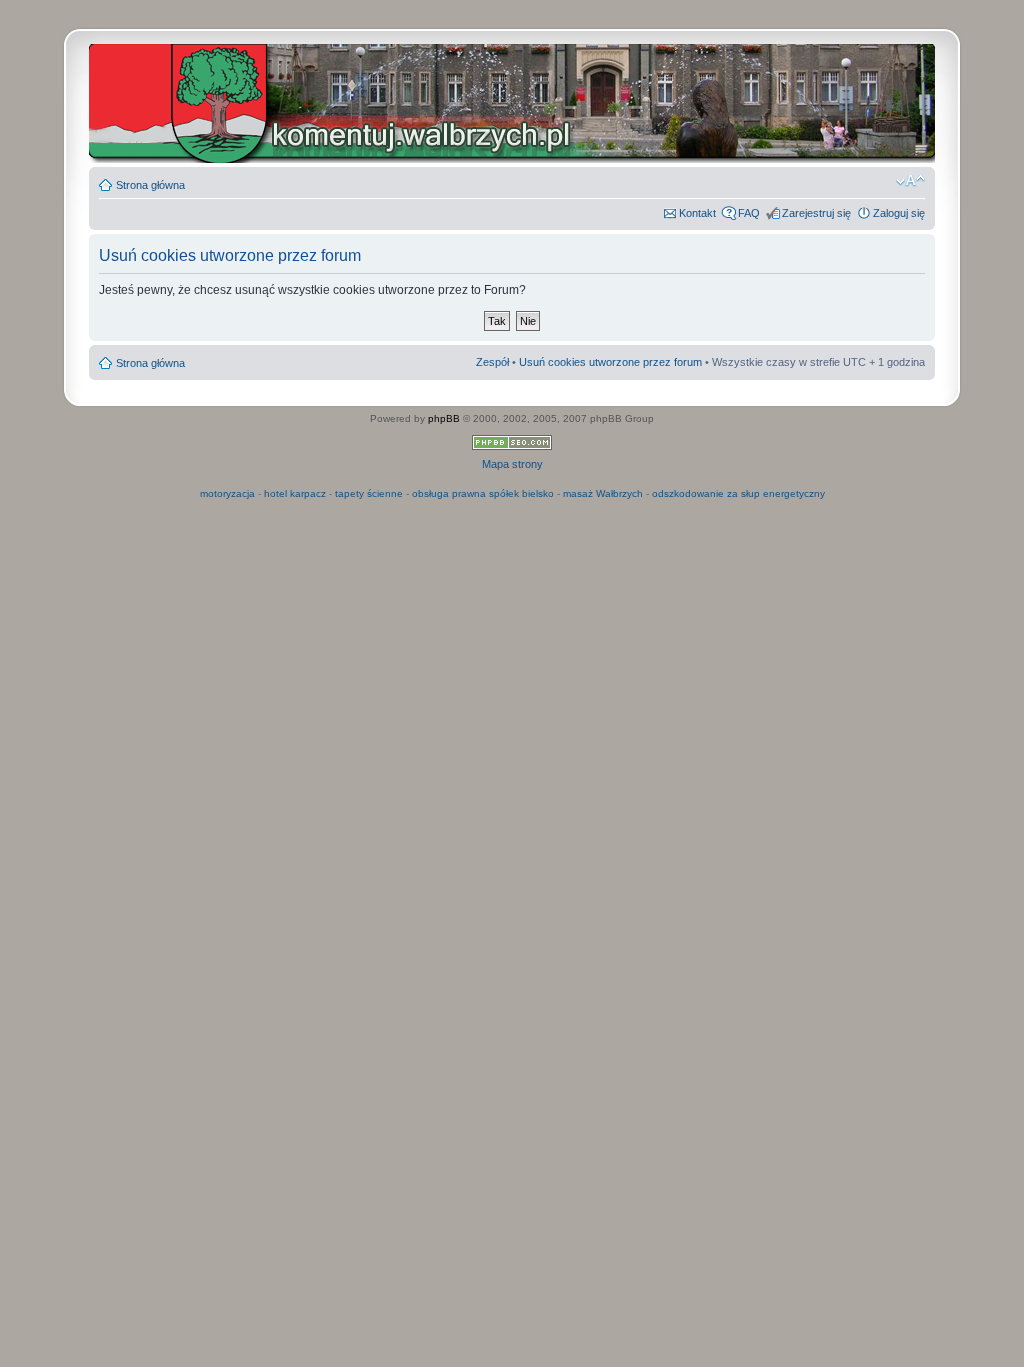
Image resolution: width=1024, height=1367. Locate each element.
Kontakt (697, 213)
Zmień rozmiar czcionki (910, 181)
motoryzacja (227, 493)
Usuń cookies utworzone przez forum (610, 362)
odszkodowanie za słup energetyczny (738, 493)
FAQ (749, 213)
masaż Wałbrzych (603, 493)
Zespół (492, 362)
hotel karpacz (295, 493)
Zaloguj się (899, 213)
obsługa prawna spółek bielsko (483, 493)
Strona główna (150, 185)
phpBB (444, 418)
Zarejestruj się (816, 213)
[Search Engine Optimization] (512, 446)
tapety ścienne (369, 493)
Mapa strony (512, 464)
